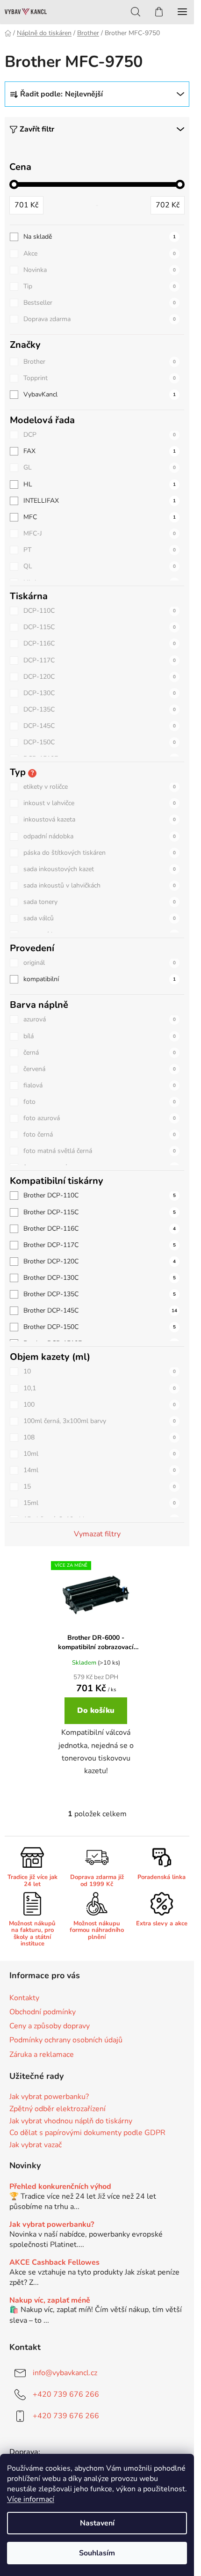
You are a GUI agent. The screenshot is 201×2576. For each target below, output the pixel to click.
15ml (100, 1503)
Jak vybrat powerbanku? (49, 2097)
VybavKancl (100, 394)
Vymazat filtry (97, 1534)
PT (100, 550)
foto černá (100, 1134)
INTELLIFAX (100, 501)
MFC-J (100, 533)
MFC (100, 517)
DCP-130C (100, 693)
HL (100, 484)
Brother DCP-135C (100, 1294)
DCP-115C (100, 627)
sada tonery (100, 902)
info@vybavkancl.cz (65, 2372)
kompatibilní (100, 979)
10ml (100, 1454)
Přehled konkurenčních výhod (60, 2187)
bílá (100, 1036)
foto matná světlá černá (100, 1151)
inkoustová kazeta (100, 819)
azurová (100, 1019)
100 (100, 1405)
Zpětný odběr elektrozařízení (57, 2109)
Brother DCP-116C (100, 1229)
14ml (100, 1470)
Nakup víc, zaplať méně (50, 2301)
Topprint (100, 378)
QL (100, 566)
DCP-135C (100, 709)
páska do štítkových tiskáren (100, 853)
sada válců (100, 918)
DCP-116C (100, 643)
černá (100, 1053)
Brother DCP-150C (100, 1327)
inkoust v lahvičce (100, 803)
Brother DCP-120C (100, 1261)
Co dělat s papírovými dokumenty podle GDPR (87, 2133)
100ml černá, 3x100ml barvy (100, 1421)
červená (100, 1069)
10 (100, 1371)
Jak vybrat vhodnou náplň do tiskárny (71, 2121)
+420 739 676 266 (66, 2394)
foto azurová (100, 1118)
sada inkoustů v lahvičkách (100, 885)
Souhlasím (97, 2553)
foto (100, 1102)
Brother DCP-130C (100, 1278)
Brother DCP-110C (100, 1195)
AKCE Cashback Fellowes (54, 2263)
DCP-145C (100, 726)
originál (100, 963)
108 (100, 1437)
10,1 (100, 1388)
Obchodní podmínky (43, 2012)
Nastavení (97, 2523)
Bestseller (100, 303)
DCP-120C (100, 677)
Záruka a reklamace (42, 2055)
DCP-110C (100, 611)
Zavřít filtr (37, 129)
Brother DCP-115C (100, 1212)
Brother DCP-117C (100, 1245)
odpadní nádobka (100, 836)
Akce (100, 253)
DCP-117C (100, 660)
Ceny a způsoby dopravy (50, 2026)
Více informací (31, 2499)
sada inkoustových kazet (100, 869)
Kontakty (24, 1998)
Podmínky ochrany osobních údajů (66, 2040)
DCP (100, 435)
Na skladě (100, 237)
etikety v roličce (100, 787)
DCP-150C (100, 742)
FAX (100, 451)
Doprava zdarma (100, 319)
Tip (100, 286)
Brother (100, 362)
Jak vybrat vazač (36, 2145)
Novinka (100, 270)
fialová (100, 1085)
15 (100, 1486)
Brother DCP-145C (100, 1310)
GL (100, 467)
